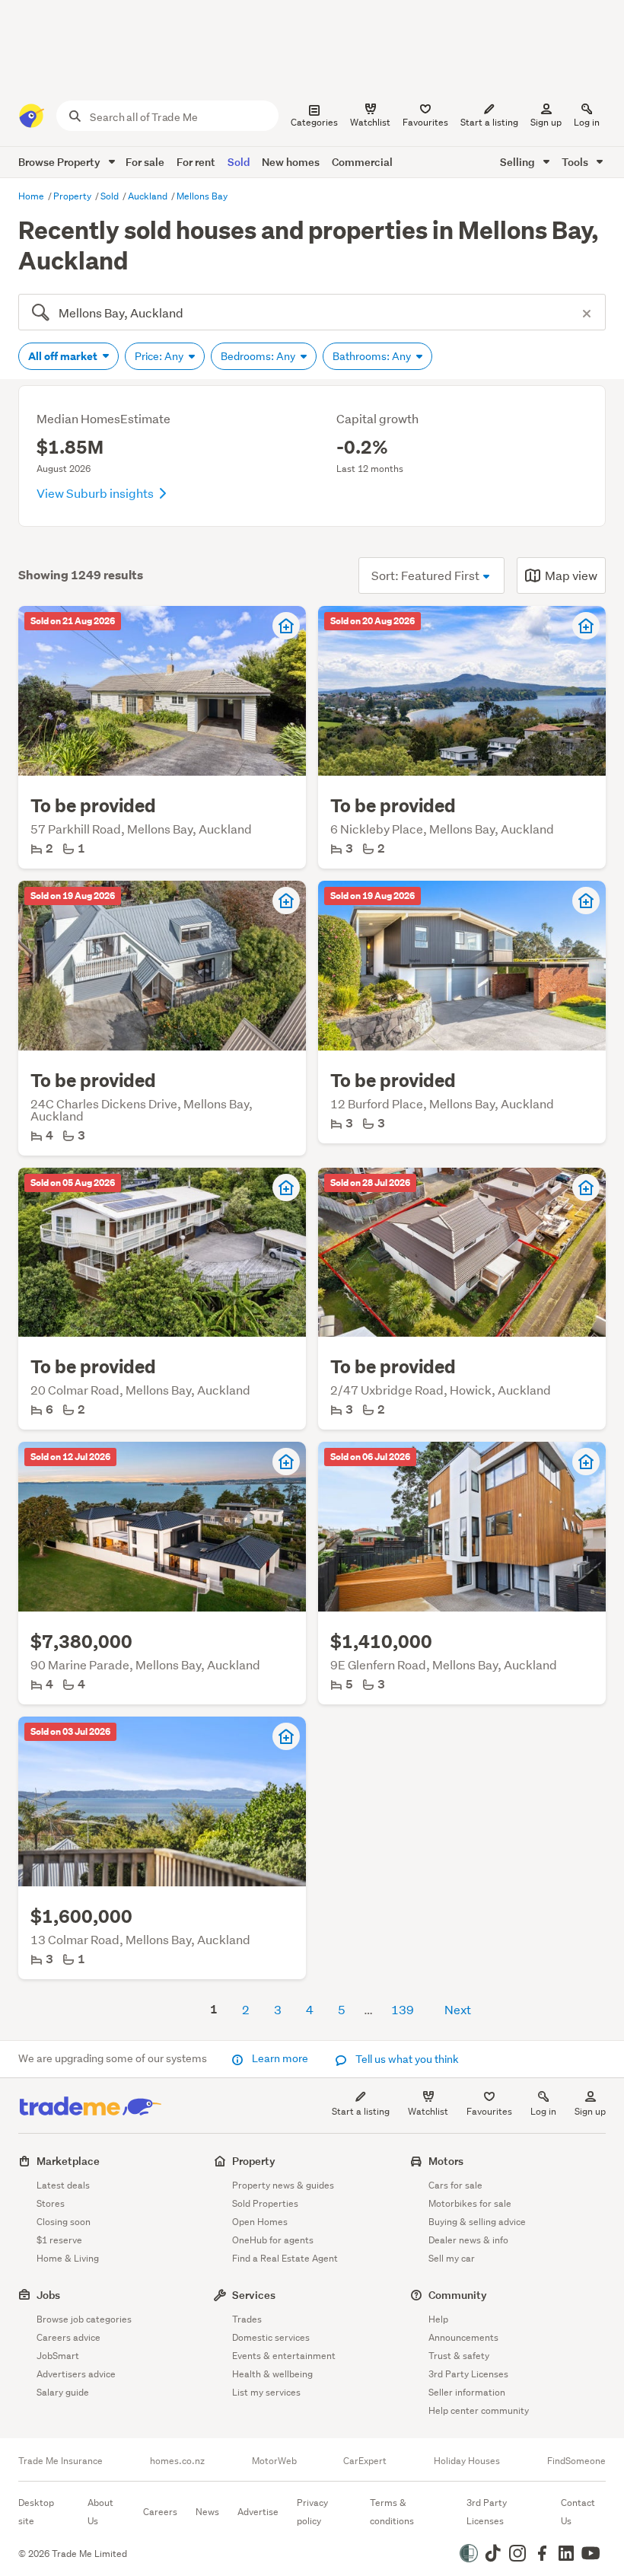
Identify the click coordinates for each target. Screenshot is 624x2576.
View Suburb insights (96, 493)
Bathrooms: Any (373, 356)
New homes (291, 162)
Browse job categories (84, 2319)
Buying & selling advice (477, 2222)
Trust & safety (459, 2356)
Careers (160, 2512)
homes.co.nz (177, 2461)
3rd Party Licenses (468, 2374)
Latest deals (63, 2185)
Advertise (258, 2512)
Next (458, 2009)
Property (73, 196)
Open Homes (260, 2222)
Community (458, 2295)
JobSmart (58, 2356)
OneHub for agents (273, 2240)
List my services (266, 2392)
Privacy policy (312, 2512)
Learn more (280, 2058)
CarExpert (365, 2461)
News (207, 2512)
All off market (64, 356)
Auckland (149, 196)
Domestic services (271, 2337)
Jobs (48, 2295)
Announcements (463, 2337)
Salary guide (63, 2392)
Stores (51, 2203)
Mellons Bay (202, 196)
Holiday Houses (467, 2461)
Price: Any (160, 356)
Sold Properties (265, 2203)
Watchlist (428, 2111)
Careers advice (68, 2337)
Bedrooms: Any (259, 356)
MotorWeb (274, 2461)
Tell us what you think (406, 2059)
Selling (519, 162)
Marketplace (68, 2161)
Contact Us (578, 2512)
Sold (239, 162)
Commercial (362, 162)
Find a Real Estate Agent (285, 2258)
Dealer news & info (468, 2240)
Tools (576, 162)
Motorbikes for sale (470, 2203)
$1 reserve (59, 2240)
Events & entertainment (284, 2356)
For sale (145, 162)
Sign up (546, 122)
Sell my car (452, 2258)
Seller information (467, 2392)
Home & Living (68, 2258)
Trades (247, 2319)
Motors (446, 2161)
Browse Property (60, 162)
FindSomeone (576, 2461)
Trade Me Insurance (60, 2461)
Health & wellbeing (272, 2374)
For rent (196, 162)
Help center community (479, 2410)
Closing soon (64, 2222)
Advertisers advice (76, 2374)
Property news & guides (283, 2185)
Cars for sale (455, 2185)
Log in (587, 122)
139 (403, 2009)
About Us (100, 2512)
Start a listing (361, 2111)
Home (32, 196)
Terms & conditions (392, 2512)
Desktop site (36, 2512)
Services (254, 2295)
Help (438, 2319)
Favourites (489, 2111)
